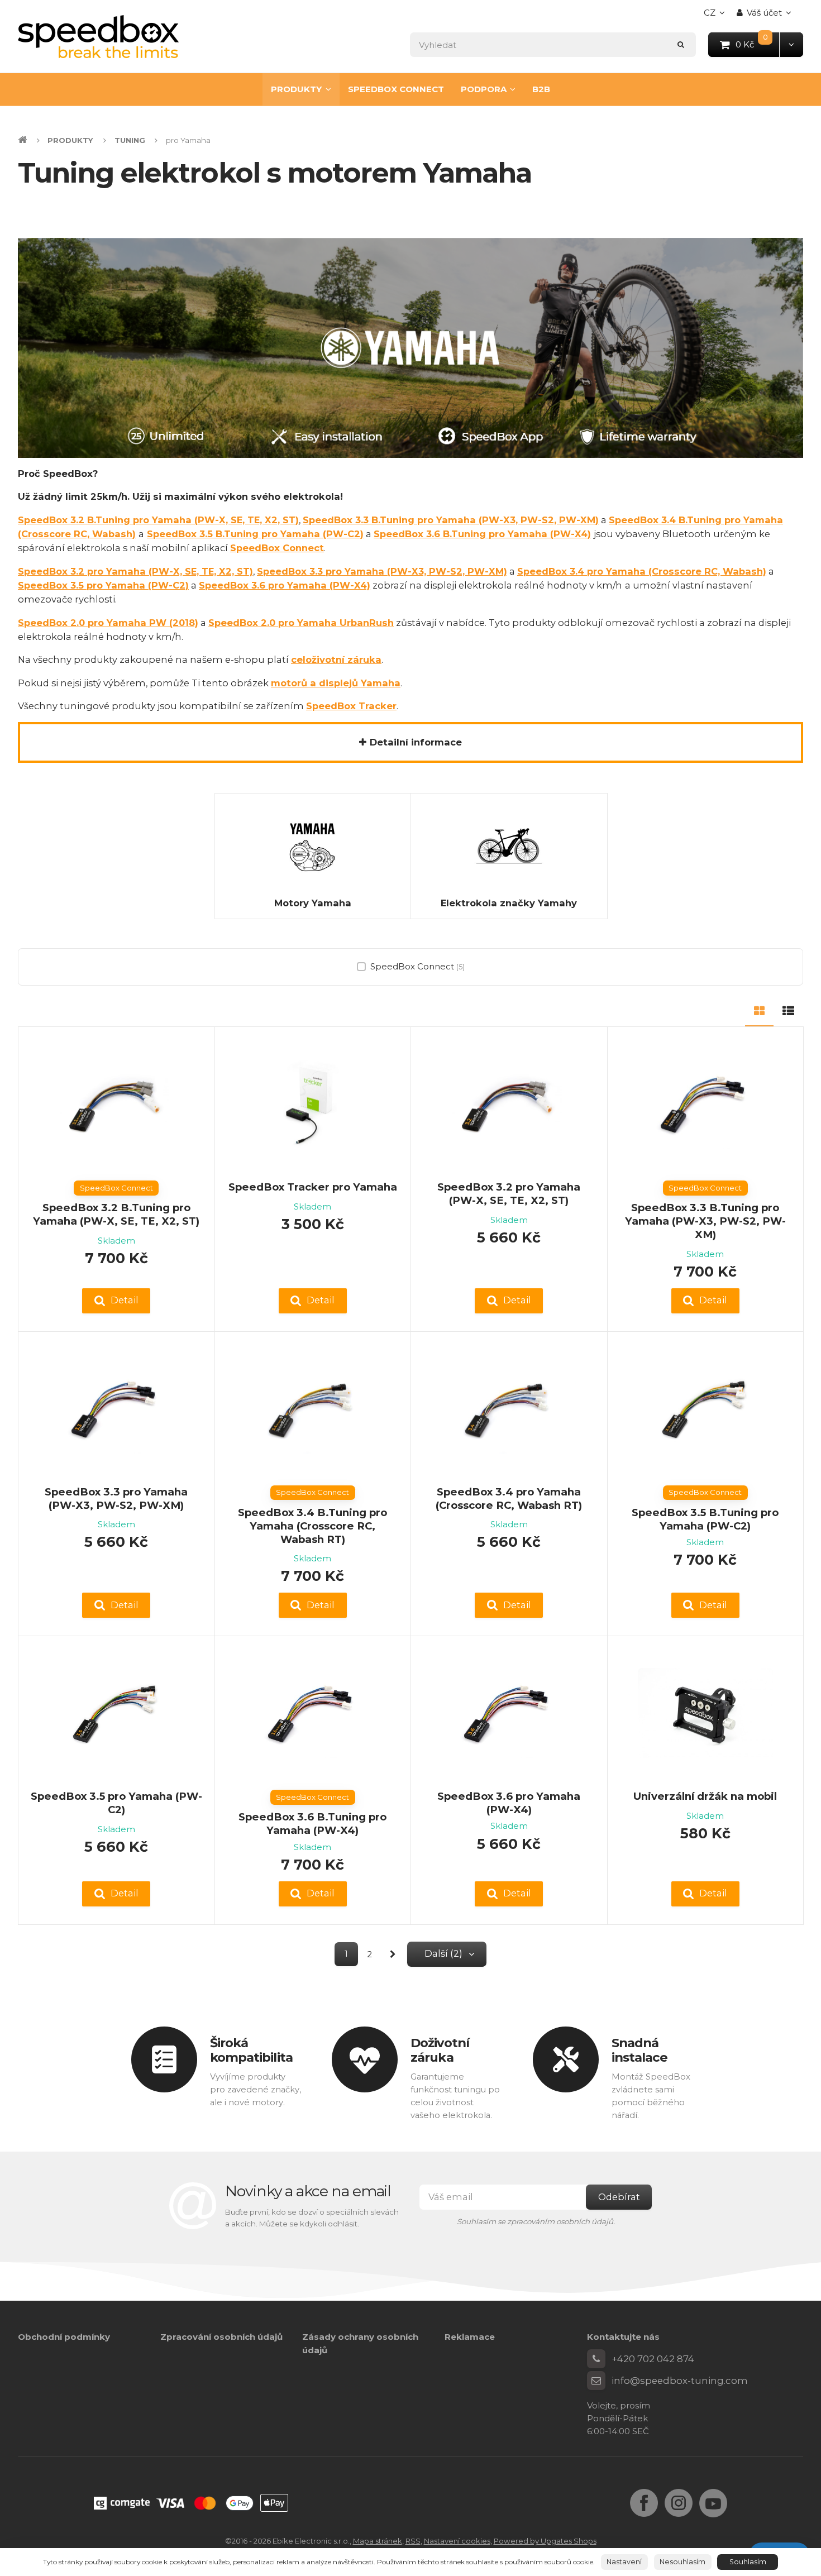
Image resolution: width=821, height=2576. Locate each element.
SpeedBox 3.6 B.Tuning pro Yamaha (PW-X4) (482, 534)
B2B (541, 89)
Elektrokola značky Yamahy (509, 903)
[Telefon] (596, 2359)
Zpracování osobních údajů (221, 2337)
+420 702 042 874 (653, 2359)
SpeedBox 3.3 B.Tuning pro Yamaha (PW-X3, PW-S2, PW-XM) (451, 520)
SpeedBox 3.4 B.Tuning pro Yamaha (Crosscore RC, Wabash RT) (312, 1526)
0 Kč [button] (758, 44)
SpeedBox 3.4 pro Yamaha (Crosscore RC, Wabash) (642, 571)
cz (717, 16)
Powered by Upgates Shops (545, 2541)
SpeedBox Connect (277, 548)
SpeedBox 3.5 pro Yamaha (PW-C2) (103, 585)
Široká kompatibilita (251, 2050)
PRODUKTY (296, 89)
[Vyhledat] (681, 44)
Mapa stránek (378, 2541)
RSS (413, 2541)
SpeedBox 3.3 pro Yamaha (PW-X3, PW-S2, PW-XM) (382, 571)
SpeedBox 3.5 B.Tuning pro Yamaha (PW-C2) (255, 534)
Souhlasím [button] (748, 2562)
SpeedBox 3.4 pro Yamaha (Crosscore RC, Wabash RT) (509, 1499)
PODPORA (484, 89)
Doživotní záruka (440, 2050)
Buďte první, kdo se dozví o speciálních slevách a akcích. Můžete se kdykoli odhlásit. (312, 2218)
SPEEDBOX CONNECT (396, 89)
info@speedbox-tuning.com (680, 2381)
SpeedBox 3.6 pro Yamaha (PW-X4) (285, 585)
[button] (791, 44)
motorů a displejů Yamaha (336, 683)
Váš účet (764, 13)
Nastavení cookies (457, 2541)
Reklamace (470, 2337)
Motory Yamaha (313, 903)
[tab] (759, 1009)
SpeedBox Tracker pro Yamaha (313, 1187)
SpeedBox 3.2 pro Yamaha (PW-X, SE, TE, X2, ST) (509, 1194)
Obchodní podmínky (64, 2337)
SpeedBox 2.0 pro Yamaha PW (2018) (108, 623)
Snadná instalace (640, 2050)
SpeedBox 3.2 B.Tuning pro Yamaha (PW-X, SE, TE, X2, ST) (116, 1214)
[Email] (596, 2381)
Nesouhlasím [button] (682, 2562)
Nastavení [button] (624, 2562)
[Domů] (98, 37)
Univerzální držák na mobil (705, 1796)
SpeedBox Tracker (351, 706)
